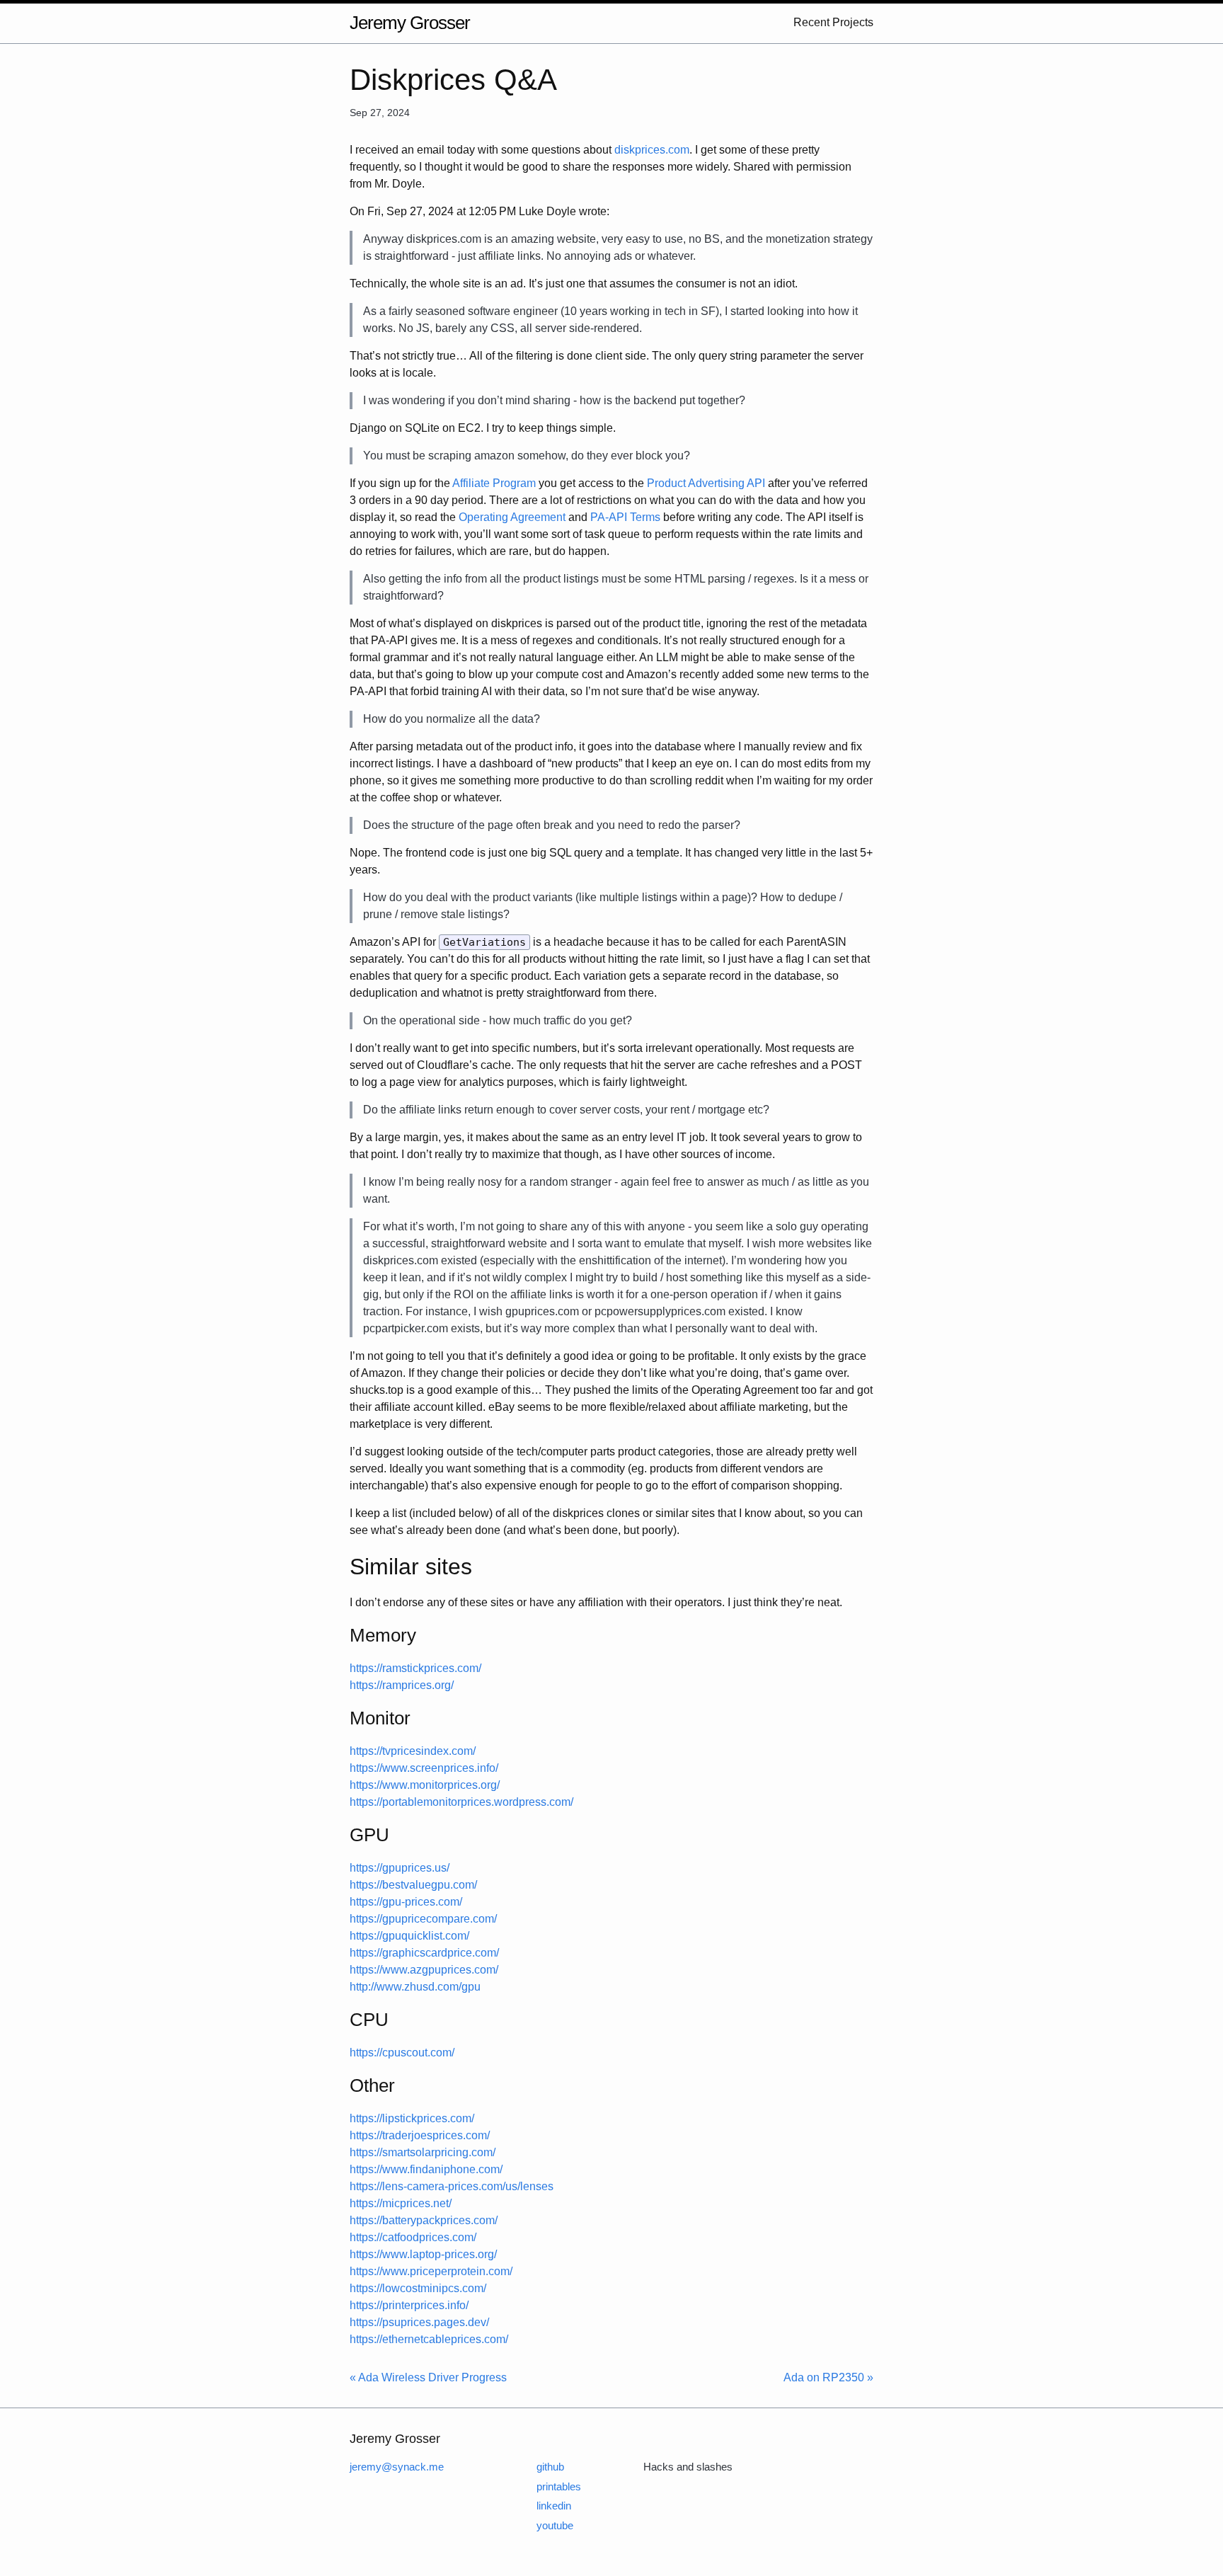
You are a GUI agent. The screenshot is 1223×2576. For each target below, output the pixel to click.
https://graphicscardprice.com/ (424, 1953)
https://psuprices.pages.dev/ (419, 2322)
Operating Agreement (512, 517)
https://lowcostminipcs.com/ (418, 2288)
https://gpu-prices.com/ (406, 1902)
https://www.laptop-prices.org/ (423, 2254)
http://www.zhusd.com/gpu (415, 1987)
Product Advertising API (706, 483)
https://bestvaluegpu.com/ (413, 1885)
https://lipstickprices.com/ (412, 2118)
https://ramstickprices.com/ (415, 1668)
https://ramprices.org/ (402, 1685)
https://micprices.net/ (401, 2203)
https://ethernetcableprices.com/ (429, 2339)
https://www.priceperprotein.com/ (431, 2271)
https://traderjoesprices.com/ (420, 2135)
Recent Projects (833, 22)
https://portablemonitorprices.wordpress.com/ (461, 1802)
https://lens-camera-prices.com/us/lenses (452, 2186)
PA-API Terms (625, 517)
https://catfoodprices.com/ (413, 2237)
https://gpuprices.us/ (400, 1868)
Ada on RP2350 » (828, 2377)
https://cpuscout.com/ (402, 2053)
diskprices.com (652, 150)
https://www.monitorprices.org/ (425, 1785)
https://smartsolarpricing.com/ (423, 2152)
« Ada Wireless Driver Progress (428, 2377)
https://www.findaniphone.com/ (426, 2169)
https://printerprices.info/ (409, 2305)
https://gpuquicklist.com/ (409, 1936)
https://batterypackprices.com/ (424, 2220)
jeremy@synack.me (397, 2467)
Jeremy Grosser (410, 23)
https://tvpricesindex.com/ (413, 1751)
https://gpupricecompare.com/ (423, 1919)
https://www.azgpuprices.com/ (424, 1970)
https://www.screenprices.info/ (424, 1768)
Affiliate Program (494, 483)
